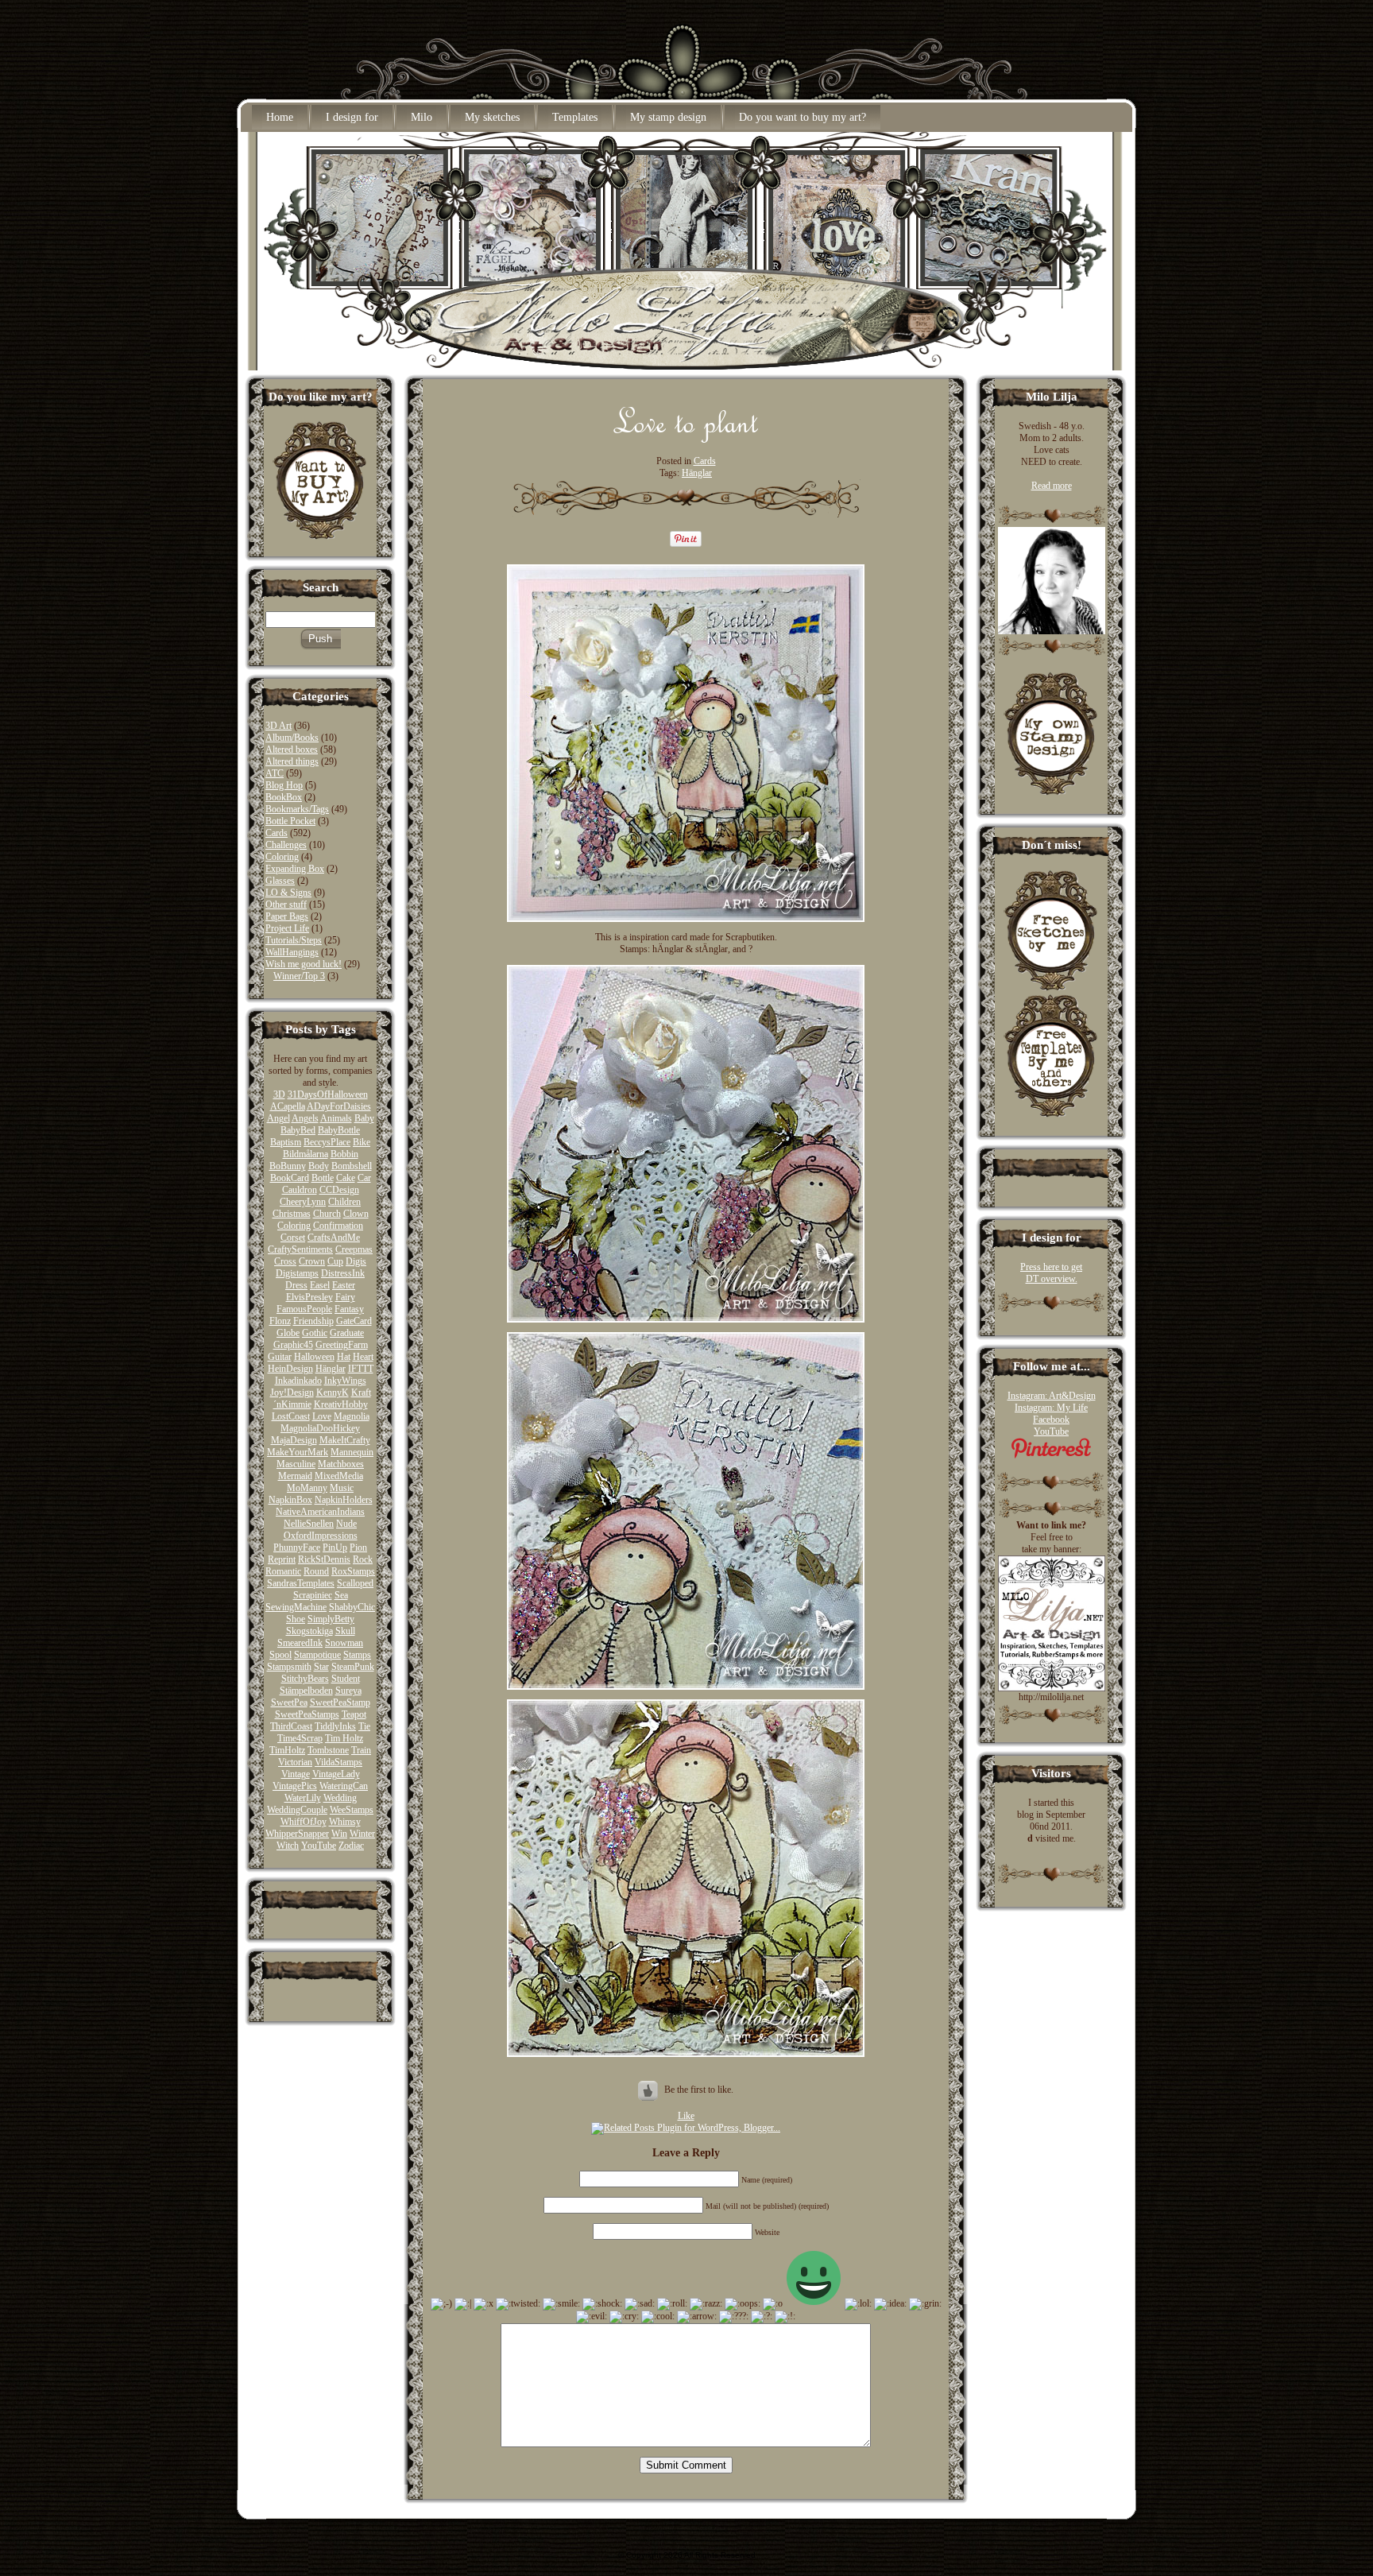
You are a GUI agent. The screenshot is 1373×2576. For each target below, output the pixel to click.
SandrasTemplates (301, 1583)
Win (339, 1834)
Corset (293, 1238)
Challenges (286, 845)
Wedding (340, 1798)
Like (686, 2116)
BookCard (290, 1178)
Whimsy (345, 1822)
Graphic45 (293, 1345)
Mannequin (352, 1452)
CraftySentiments (300, 1249)
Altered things (292, 761)
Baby (364, 1118)
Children (344, 1202)
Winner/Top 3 (299, 976)
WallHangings (292, 952)
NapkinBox (290, 1500)
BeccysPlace (327, 1142)
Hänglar (331, 1369)
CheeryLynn (303, 1202)
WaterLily (303, 1798)
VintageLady (336, 1774)
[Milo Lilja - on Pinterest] (1051, 1455)
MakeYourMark (298, 1452)
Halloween (314, 1357)
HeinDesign (290, 1369)
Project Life (287, 928)
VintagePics (295, 1786)
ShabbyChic (352, 1607)
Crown (312, 1261)
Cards (277, 833)
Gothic (315, 1333)
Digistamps (297, 1273)
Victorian (295, 1762)
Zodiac (351, 1846)
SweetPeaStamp (340, 1702)
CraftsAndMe (334, 1238)
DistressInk (343, 1273)
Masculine (296, 1464)
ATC (275, 773)
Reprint (282, 1559)
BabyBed (298, 1130)
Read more (1052, 486)
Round (316, 1571)
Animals (336, 1118)
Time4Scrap (300, 1738)
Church (327, 1214)
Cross (285, 1261)
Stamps (357, 1655)
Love (322, 1416)
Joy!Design (292, 1393)
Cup (335, 1261)
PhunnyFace (297, 1548)
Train (361, 1750)
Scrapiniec (313, 1595)
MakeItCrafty (345, 1440)
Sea (341, 1595)
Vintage (296, 1774)
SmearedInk (300, 1643)
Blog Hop (284, 785)
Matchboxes (341, 1464)
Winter (362, 1834)
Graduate (347, 1333)
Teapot (354, 1714)
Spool (280, 1655)
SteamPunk (353, 1667)
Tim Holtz (344, 1738)
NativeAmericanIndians (320, 1512)
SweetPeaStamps (307, 1714)
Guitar (280, 1357)
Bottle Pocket (290, 821)
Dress (296, 1285)
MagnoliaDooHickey (320, 1428)
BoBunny (288, 1166)
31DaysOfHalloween (328, 1094)
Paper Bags (287, 916)
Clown (356, 1214)
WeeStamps (352, 1810)
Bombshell (352, 1166)
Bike (362, 1142)
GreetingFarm (342, 1345)
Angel (278, 1118)
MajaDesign (294, 1440)
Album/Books (292, 738)
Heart (363, 1357)
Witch (288, 1846)
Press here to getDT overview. (1051, 1273)
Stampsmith (289, 1667)
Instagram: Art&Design (1052, 1396)
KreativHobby (341, 1404)
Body (319, 1166)
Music (342, 1488)
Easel (320, 1285)
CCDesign (339, 1190)
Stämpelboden (306, 1691)
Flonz (280, 1321)
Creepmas (354, 1249)
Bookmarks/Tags (297, 809)
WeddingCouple (297, 1810)
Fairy (345, 1297)
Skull (345, 1631)
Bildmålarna (306, 1154)
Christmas (292, 1214)
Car (364, 1178)
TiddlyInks (335, 1726)
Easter (344, 1285)
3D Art (278, 726)
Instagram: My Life (1051, 1408)
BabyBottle (339, 1130)
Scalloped (355, 1583)
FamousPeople (304, 1309)
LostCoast (291, 1416)
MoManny (307, 1488)
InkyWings (345, 1381)
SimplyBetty (331, 1619)
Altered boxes (292, 750)
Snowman (344, 1643)
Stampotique (317, 1655)
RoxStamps (353, 1571)
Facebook (1051, 1420)
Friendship (313, 1321)
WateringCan (344, 1786)
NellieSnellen (309, 1524)
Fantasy (349, 1309)
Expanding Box (295, 869)
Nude (346, 1524)
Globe (288, 1333)
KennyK (333, 1393)
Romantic (283, 1571)
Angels (305, 1118)
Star (321, 1667)
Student (346, 1679)
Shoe (296, 1619)
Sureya (348, 1691)
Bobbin (344, 1154)
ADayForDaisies (339, 1106)
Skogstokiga (309, 1631)
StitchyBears (305, 1679)
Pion (358, 1548)
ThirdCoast (291, 1726)
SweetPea (289, 1702)
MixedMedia (339, 1476)
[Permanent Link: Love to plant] (686, 439)
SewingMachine (296, 1607)
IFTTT (361, 1369)
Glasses (280, 881)
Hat (344, 1357)
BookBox (284, 797)
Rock (363, 1559)
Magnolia (352, 1416)
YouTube (319, 1846)
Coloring (282, 857)
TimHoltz (287, 1750)
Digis (356, 1261)
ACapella (288, 1106)
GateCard (354, 1321)
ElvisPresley (309, 1297)
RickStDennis (324, 1559)
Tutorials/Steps (294, 940)
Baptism (286, 1142)
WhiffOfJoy (304, 1822)
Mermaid (295, 1476)
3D (279, 1094)
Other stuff (286, 905)
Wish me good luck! (304, 964)
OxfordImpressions (321, 1536)
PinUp (335, 1548)
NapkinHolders (344, 1500)
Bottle (323, 1178)
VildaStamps (338, 1762)
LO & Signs (288, 893)
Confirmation (338, 1226)
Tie (364, 1726)
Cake (346, 1178)
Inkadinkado (298, 1381)
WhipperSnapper (297, 1834)
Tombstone (328, 1750)
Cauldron (300, 1190)
